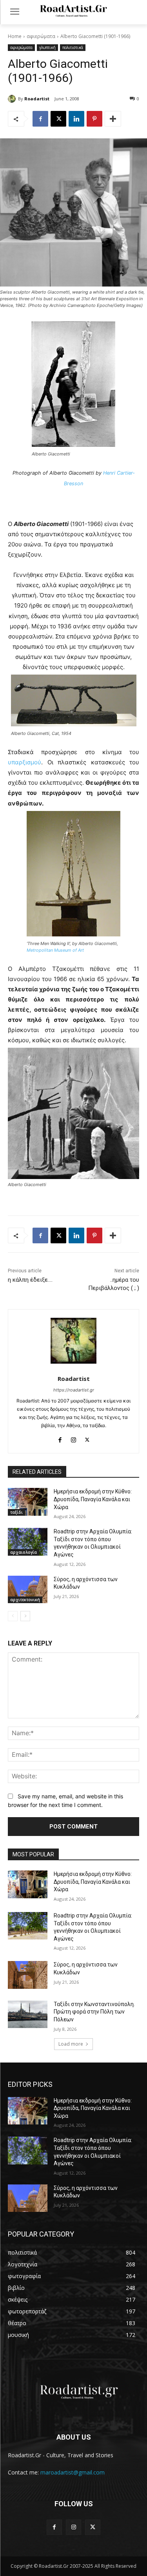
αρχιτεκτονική (25, 1600)
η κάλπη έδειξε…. (30, 1280)
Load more (71, 2044)
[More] (113, 119)
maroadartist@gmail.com (73, 2472)
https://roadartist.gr (74, 1390)
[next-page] (25, 1616)
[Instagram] (73, 1438)
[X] (58, 119)
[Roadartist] (13, 99)
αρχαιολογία (24, 1552)
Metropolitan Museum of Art (55, 950)
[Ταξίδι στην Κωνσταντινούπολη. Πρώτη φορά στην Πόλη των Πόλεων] (28, 2014)
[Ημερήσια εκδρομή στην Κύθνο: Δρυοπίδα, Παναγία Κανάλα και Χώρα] (28, 1502)
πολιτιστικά (73, 47)
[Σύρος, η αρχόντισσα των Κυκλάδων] (28, 1589)
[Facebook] (40, 119)
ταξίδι (16, 1512)
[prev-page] (13, 1616)
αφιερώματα (41, 36)
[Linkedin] (76, 119)
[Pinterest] (94, 119)
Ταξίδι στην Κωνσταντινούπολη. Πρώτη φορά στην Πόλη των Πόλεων (94, 2012)
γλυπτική (47, 47)
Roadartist (37, 99)
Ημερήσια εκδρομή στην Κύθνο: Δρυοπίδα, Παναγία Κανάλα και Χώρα (93, 1499)
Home (15, 36)
